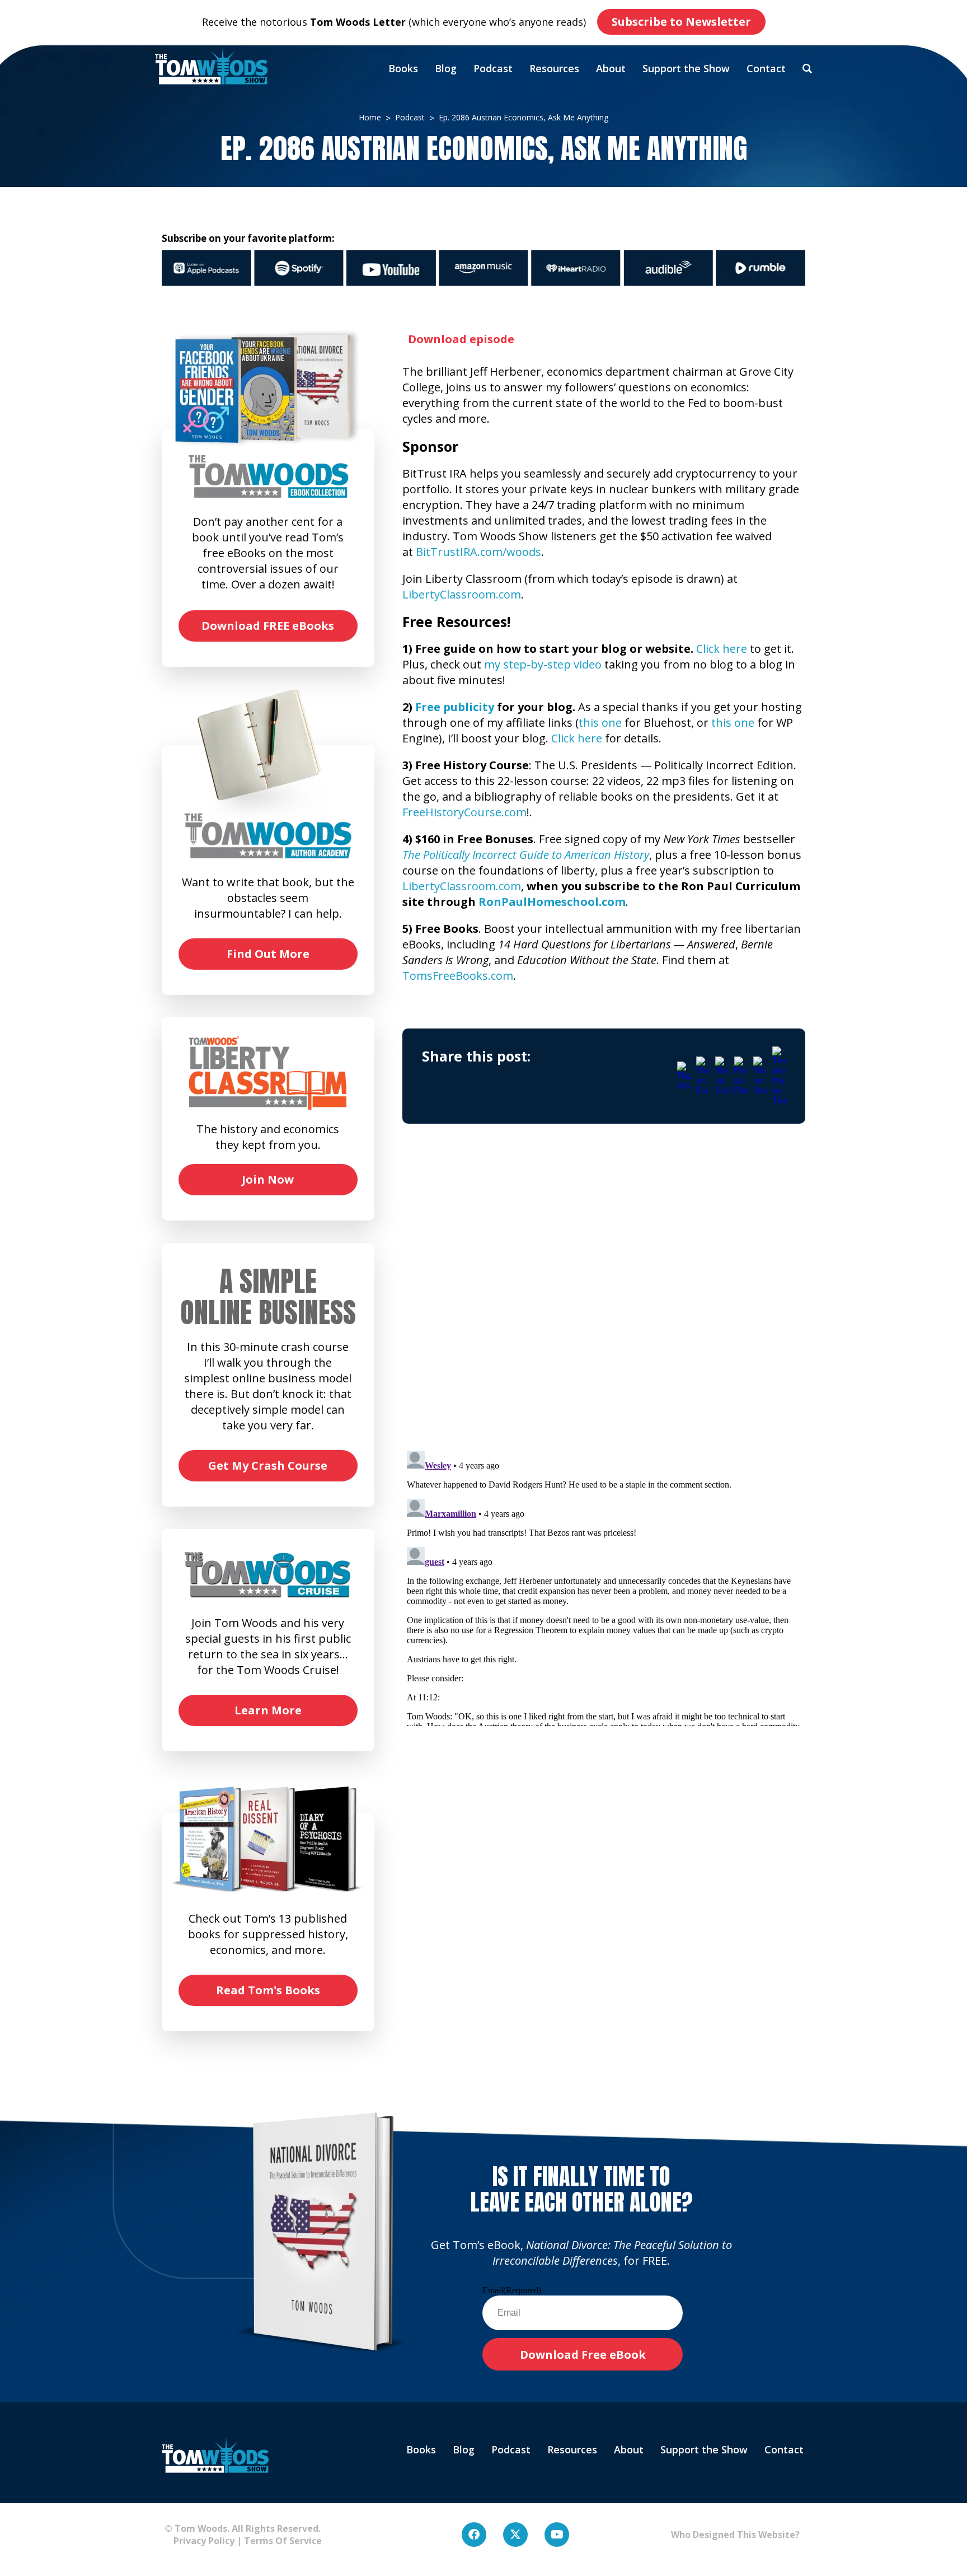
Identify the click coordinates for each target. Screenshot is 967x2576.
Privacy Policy (199, 2541)
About (611, 68)
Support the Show (686, 68)
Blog (446, 68)
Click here (722, 649)
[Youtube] (557, 2535)
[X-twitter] (515, 2535)
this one (600, 723)
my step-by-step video (543, 664)
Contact (766, 68)
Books (403, 68)
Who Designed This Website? (735, 2535)
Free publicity (455, 707)
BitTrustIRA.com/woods (478, 552)
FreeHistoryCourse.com (464, 812)
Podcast (493, 68)
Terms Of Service (283, 2541)
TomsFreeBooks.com (458, 976)
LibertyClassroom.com (462, 594)
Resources (554, 68)
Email (512, 2290)
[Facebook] (474, 2535)
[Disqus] (604, 1297)
